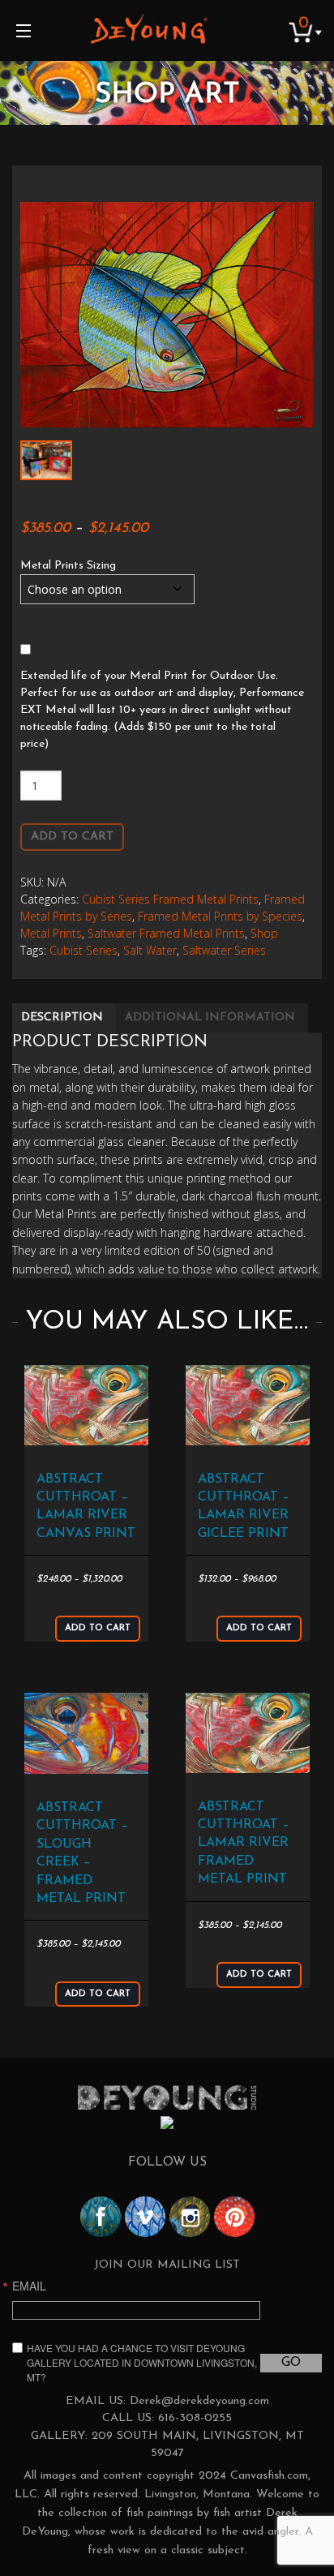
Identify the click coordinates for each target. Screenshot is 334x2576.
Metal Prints (51, 933)
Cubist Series (83, 950)
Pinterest (234, 2217)
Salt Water (150, 950)
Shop (264, 933)
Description (62, 1018)
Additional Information (210, 1018)
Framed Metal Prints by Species (220, 916)
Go (291, 2363)
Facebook (101, 2217)
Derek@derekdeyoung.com (199, 2401)
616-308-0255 (195, 2418)
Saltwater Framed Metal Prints (166, 933)
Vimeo (145, 2217)
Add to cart (72, 837)
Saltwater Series (224, 950)
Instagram (190, 2217)
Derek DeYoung (149, 28)
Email (29, 2286)
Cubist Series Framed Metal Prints (170, 899)
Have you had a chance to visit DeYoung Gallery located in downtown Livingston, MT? (142, 2362)
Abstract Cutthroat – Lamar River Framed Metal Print (244, 1844)
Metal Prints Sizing (68, 566)
